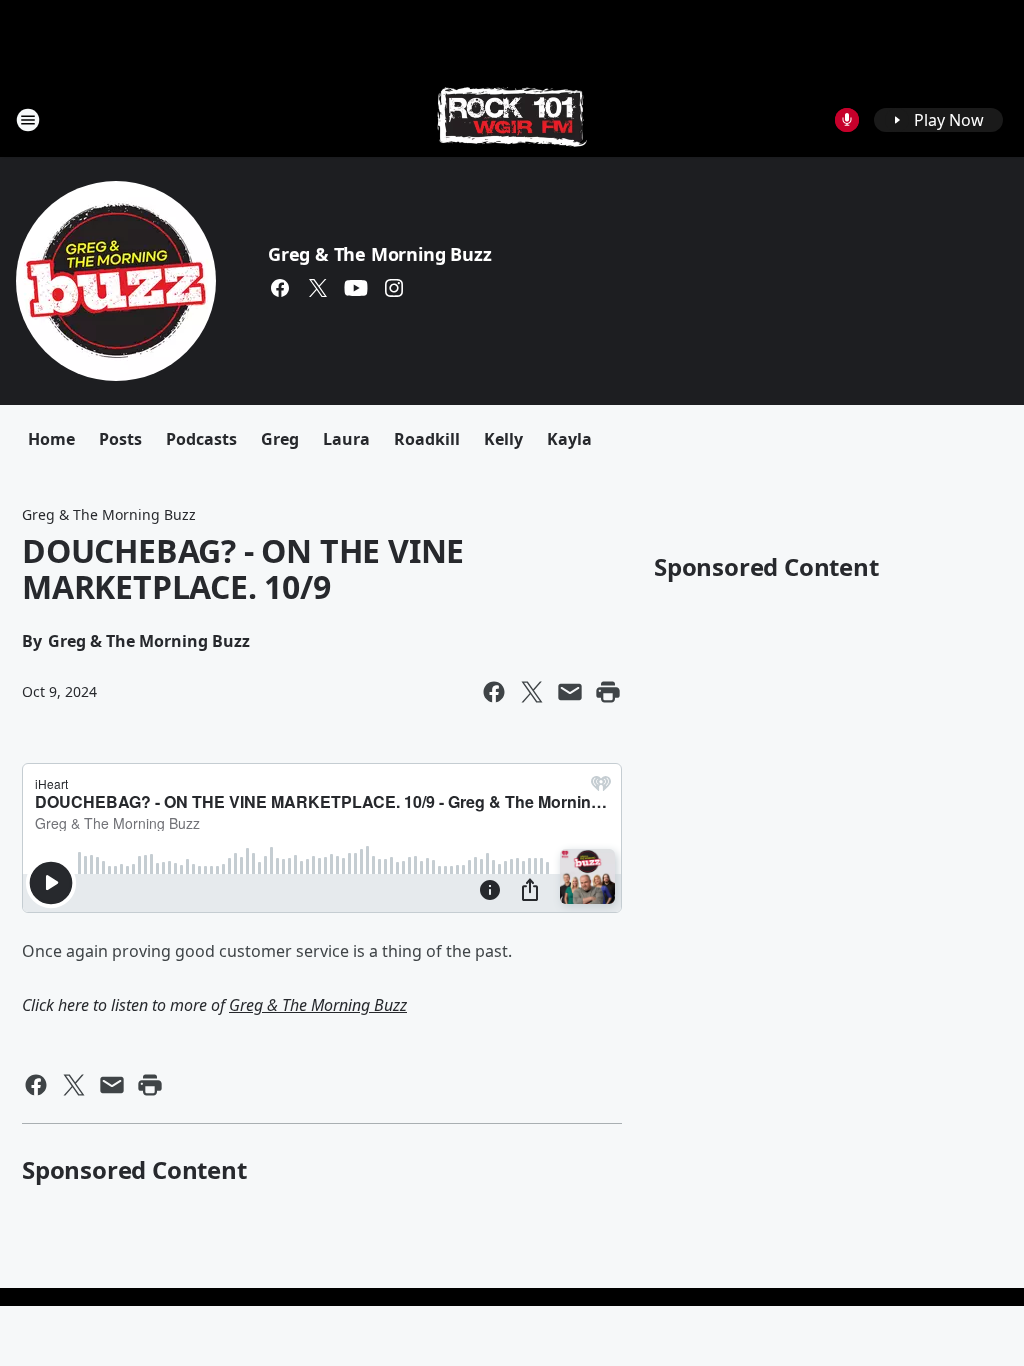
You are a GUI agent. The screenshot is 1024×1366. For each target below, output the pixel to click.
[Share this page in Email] (570, 692)
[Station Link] (512, 119)
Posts (120, 439)
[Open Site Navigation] (28, 120)
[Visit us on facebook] (280, 288)
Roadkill (427, 439)
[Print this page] (608, 692)
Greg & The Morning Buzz (379, 254)
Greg (280, 439)
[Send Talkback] (847, 120)
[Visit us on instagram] (394, 288)
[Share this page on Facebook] (494, 692)
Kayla (569, 439)
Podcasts (201, 439)
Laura (346, 439)
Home (51, 439)
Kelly (503, 439)
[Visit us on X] (318, 288)
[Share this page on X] (532, 692)
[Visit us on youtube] (356, 288)
